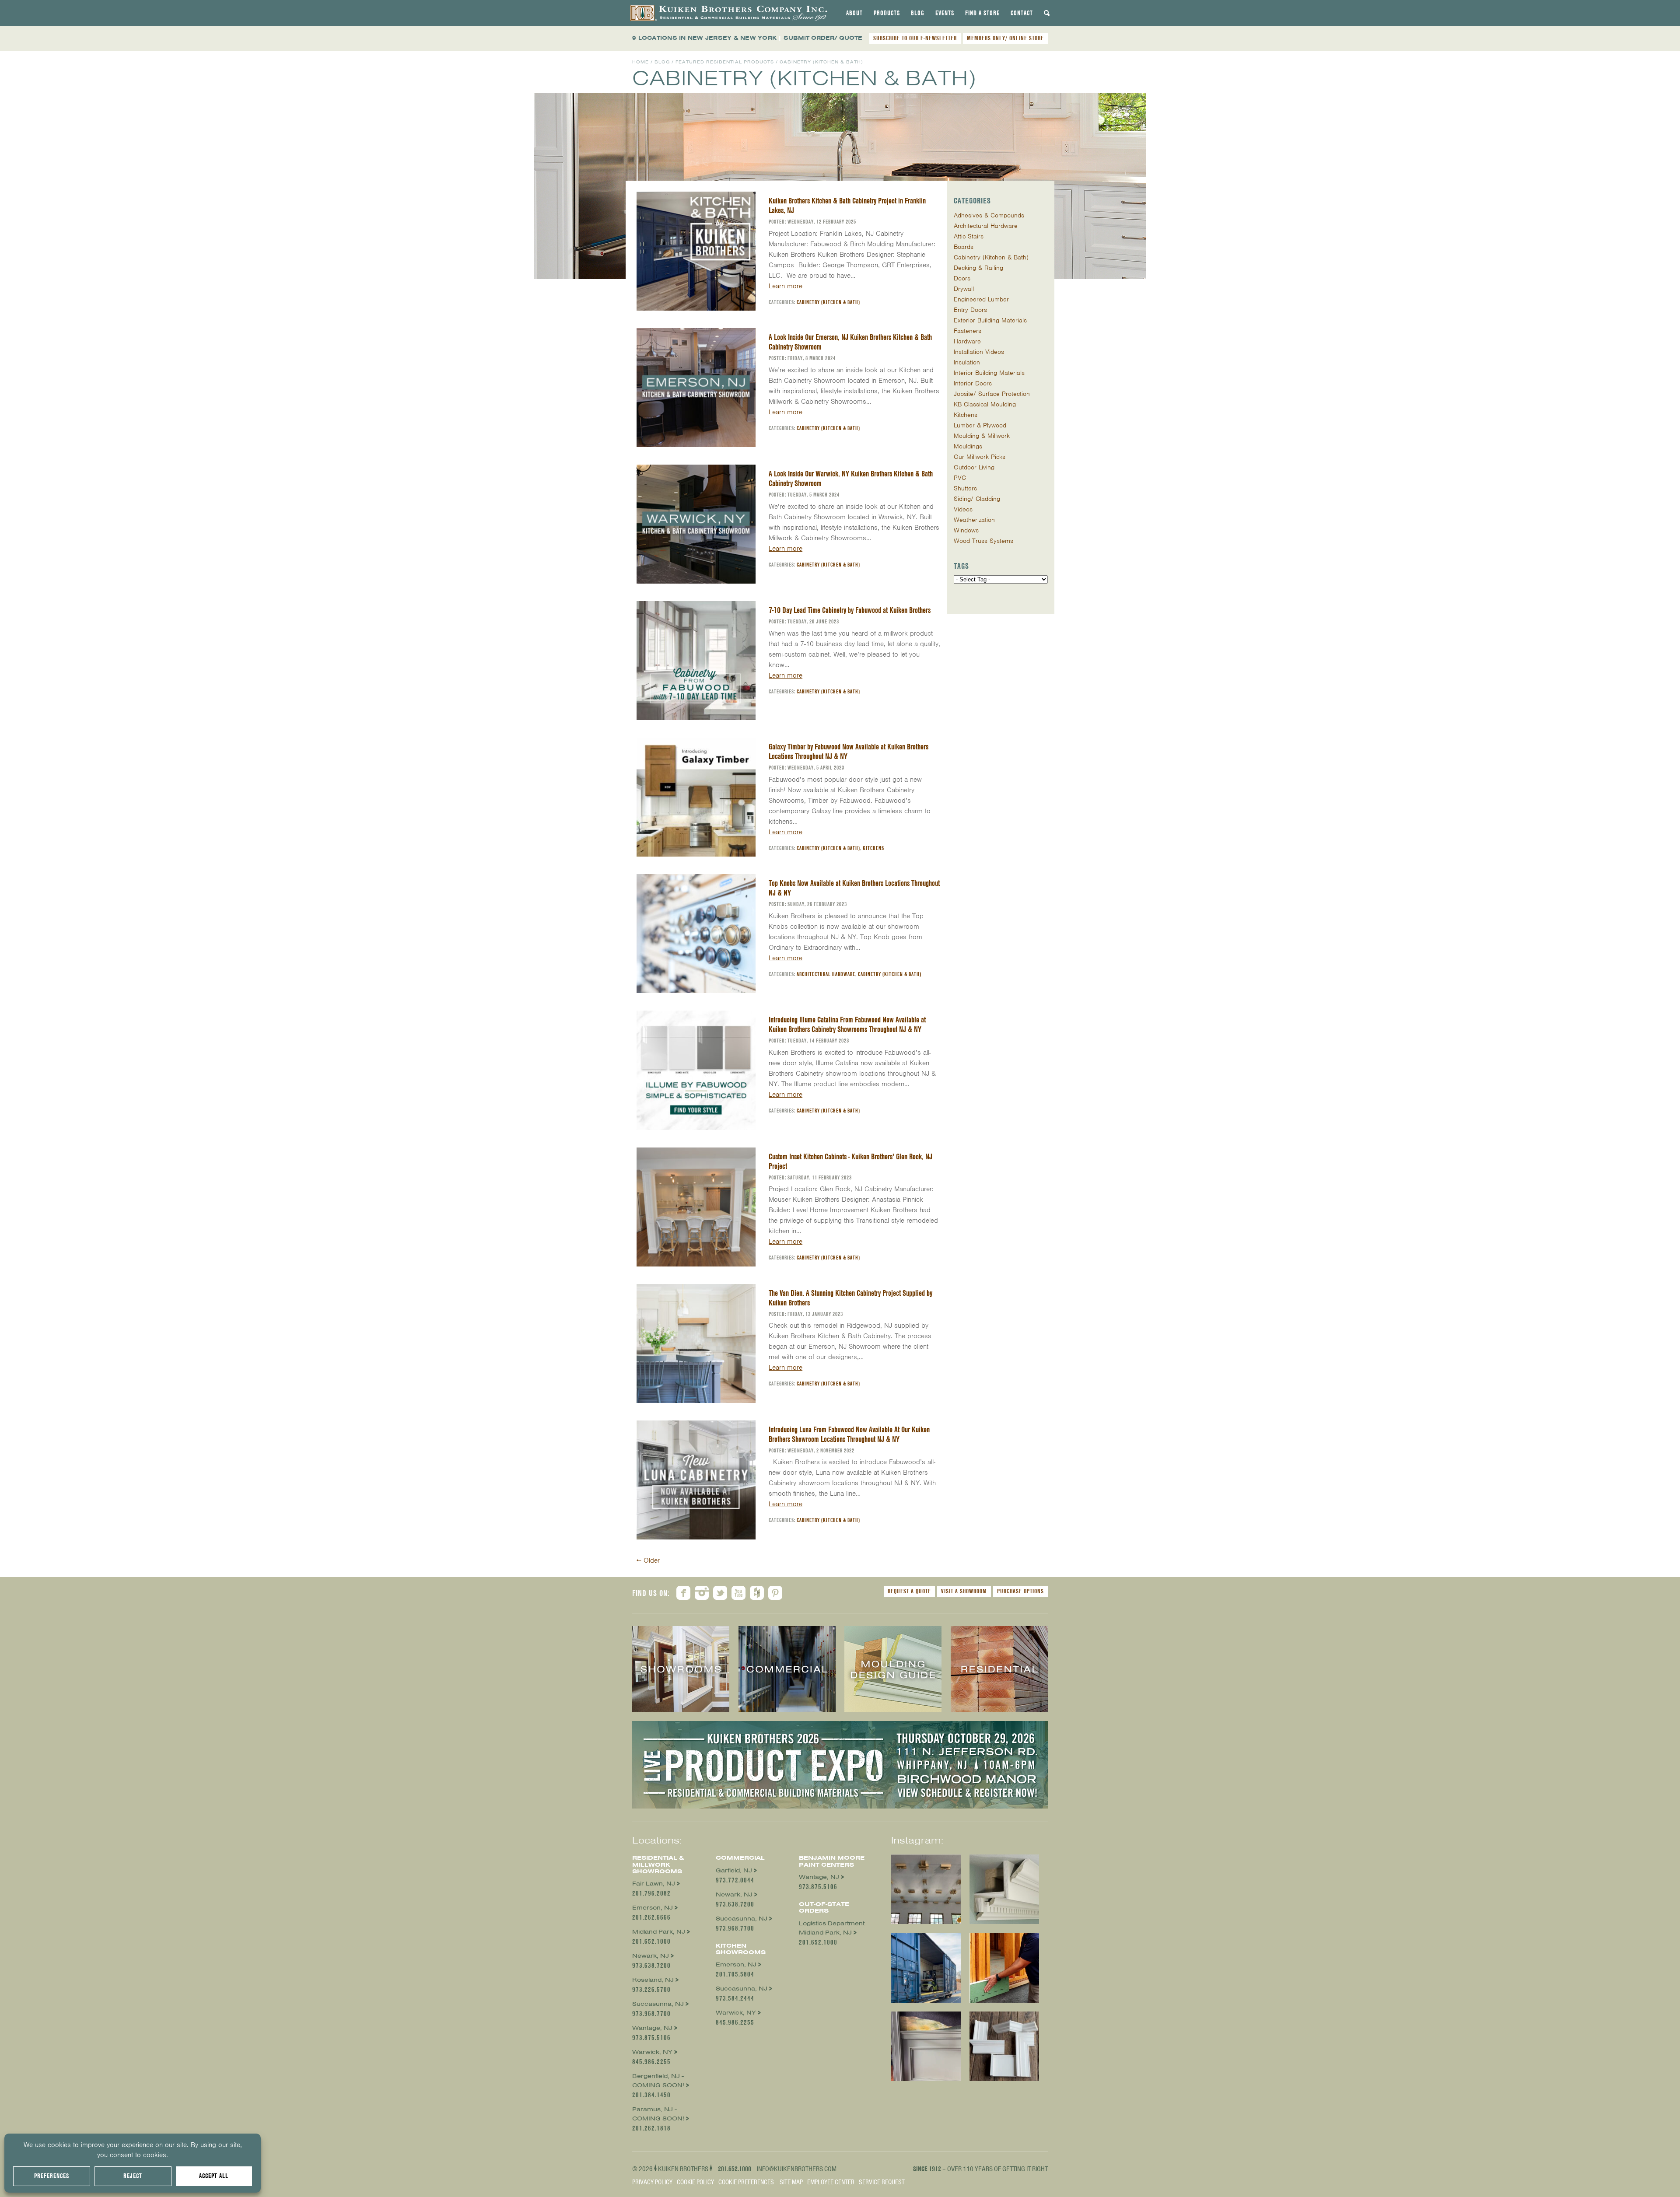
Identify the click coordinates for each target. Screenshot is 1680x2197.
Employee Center (831, 2182)
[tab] (854, 13)
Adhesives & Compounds (989, 215)
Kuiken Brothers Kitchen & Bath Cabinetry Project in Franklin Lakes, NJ (847, 205)
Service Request (882, 2182)
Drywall (964, 289)
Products (887, 13)
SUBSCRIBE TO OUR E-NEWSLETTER (915, 38)
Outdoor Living (974, 467)
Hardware (967, 341)
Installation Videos (979, 352)
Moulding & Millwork (982, 436)
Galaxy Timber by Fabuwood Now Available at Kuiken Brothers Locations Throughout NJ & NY (849, 751)
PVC (960, 478)
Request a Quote (909, 1591)
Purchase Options (1020, 1591)
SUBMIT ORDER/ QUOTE (823, 38)
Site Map (791, 2182)
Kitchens (873, 848)
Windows (966, 530)
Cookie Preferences (746, 2182)
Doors (962, 278)
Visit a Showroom (964, 1591)
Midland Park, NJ (659, 1932)
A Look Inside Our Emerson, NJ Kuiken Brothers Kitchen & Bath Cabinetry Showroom (850, 342)
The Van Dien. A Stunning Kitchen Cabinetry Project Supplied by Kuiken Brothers (850, 1298)
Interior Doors (973, 383)
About (854, 13)
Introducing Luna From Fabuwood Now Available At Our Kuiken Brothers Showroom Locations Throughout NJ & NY (849, 1434)
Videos (963, 509)
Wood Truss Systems (983, 541)
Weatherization (974, 520)
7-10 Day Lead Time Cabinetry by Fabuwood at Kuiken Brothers (850, 610)
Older (648, 1560)
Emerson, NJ (653, 1908)
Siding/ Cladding (977, 499)
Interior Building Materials (989, 373)
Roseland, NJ (653, 1980)
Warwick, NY (652, 2052)
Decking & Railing (978, 268)
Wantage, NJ (652, 2028)
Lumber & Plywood (980, 425)
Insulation (967, 362)
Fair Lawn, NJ (654, 1884)
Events (945, 13)
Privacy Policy (652, 2182)
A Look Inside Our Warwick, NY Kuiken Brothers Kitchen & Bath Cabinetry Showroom (851, 478)
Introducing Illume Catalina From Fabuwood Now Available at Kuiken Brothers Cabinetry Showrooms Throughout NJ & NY (847, 1024)
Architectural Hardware (826, 974)
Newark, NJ (651, 1956)
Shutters (965, 488)
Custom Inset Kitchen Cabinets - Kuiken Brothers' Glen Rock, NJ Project (850, 1161)
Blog (918, 13)
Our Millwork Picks (980, 457)
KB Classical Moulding (985, 404)
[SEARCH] (1047, 13)
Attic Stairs (969, 236)
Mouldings (968, 446)
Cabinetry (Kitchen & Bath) (828, 302)
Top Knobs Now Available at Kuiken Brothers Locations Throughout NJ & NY (854, 888)
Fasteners (968, 331)
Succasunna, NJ (658, 2004)
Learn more (786, 286)
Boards (964, 247)
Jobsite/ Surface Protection (992, 394)
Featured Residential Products (725, 62)
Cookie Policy (695, 2182)
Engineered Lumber (981, 299)
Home (640, 62)
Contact (1022, 13)
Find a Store (982, 13)
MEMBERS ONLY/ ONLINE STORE (1005, 38)
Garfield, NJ (734, 1870)
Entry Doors (970, 310)
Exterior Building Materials (990, 320)
